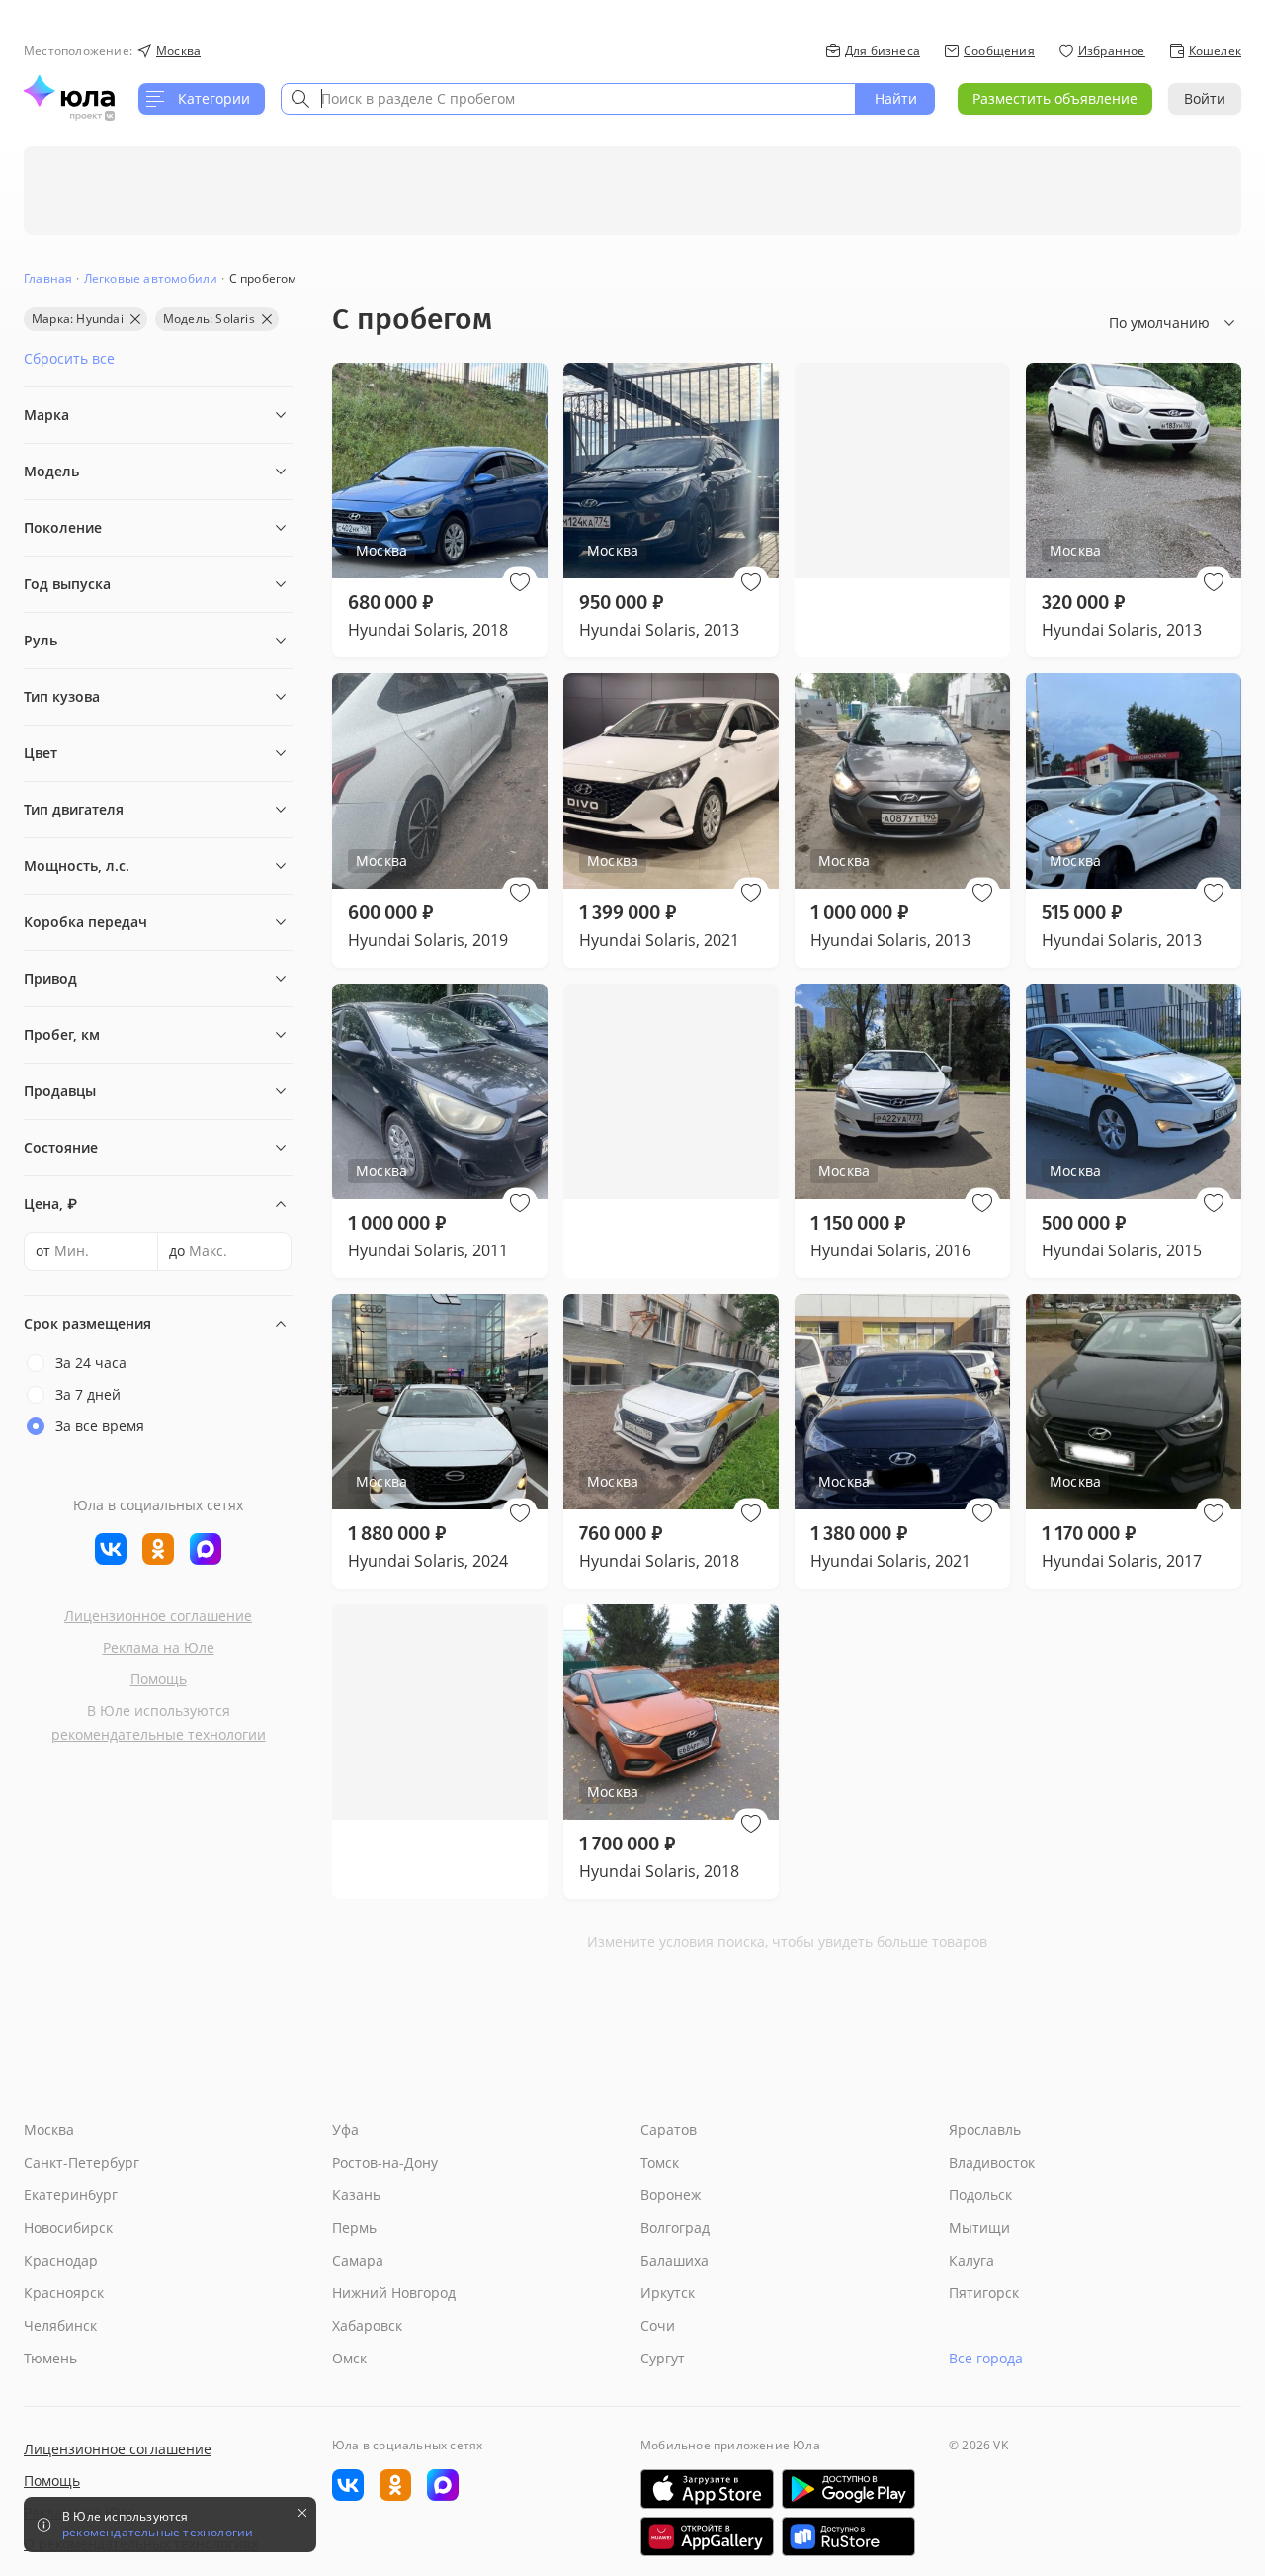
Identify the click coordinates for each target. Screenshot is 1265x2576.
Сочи (658, 2325)
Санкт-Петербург (82, 2162)
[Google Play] (848, 2489)
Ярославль (985, 2130)
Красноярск (64, 2293)
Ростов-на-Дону (385, 2162)
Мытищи (979, 2228)
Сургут (663, 2358)
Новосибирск (68, 2228)
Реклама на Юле (159, 1647)
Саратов (669, 2130)
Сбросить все (69, 358)
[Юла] (69, 91)
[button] (520, 582)
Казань (356, 2195)
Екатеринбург (71, 2195)
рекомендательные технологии (159, 1734)
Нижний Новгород (394, 2293)
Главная (48, 278)
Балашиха (675, 2260)
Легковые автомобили (151, 278)
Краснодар (61, 2260)
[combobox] (568, 99)
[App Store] (707, 2489)
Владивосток (992, 2162)
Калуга (971, 2260)
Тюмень (50, 2358)
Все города (986, 2358)
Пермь (354, 2228)
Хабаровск (367, 2325)
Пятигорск (984, 2293)
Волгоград (675, 2228)
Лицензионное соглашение (158, 1616)
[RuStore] (848, 2536)
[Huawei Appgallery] (707, 2536)
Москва (49, 2130)
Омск (349, 2358)
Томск (660, 2162)
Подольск (980, 2195)
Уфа (345, 2130)
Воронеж (671, 2195)
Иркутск (668, 2293)
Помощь (159, 1679)
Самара (358, 2260)
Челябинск (60, 2325)
